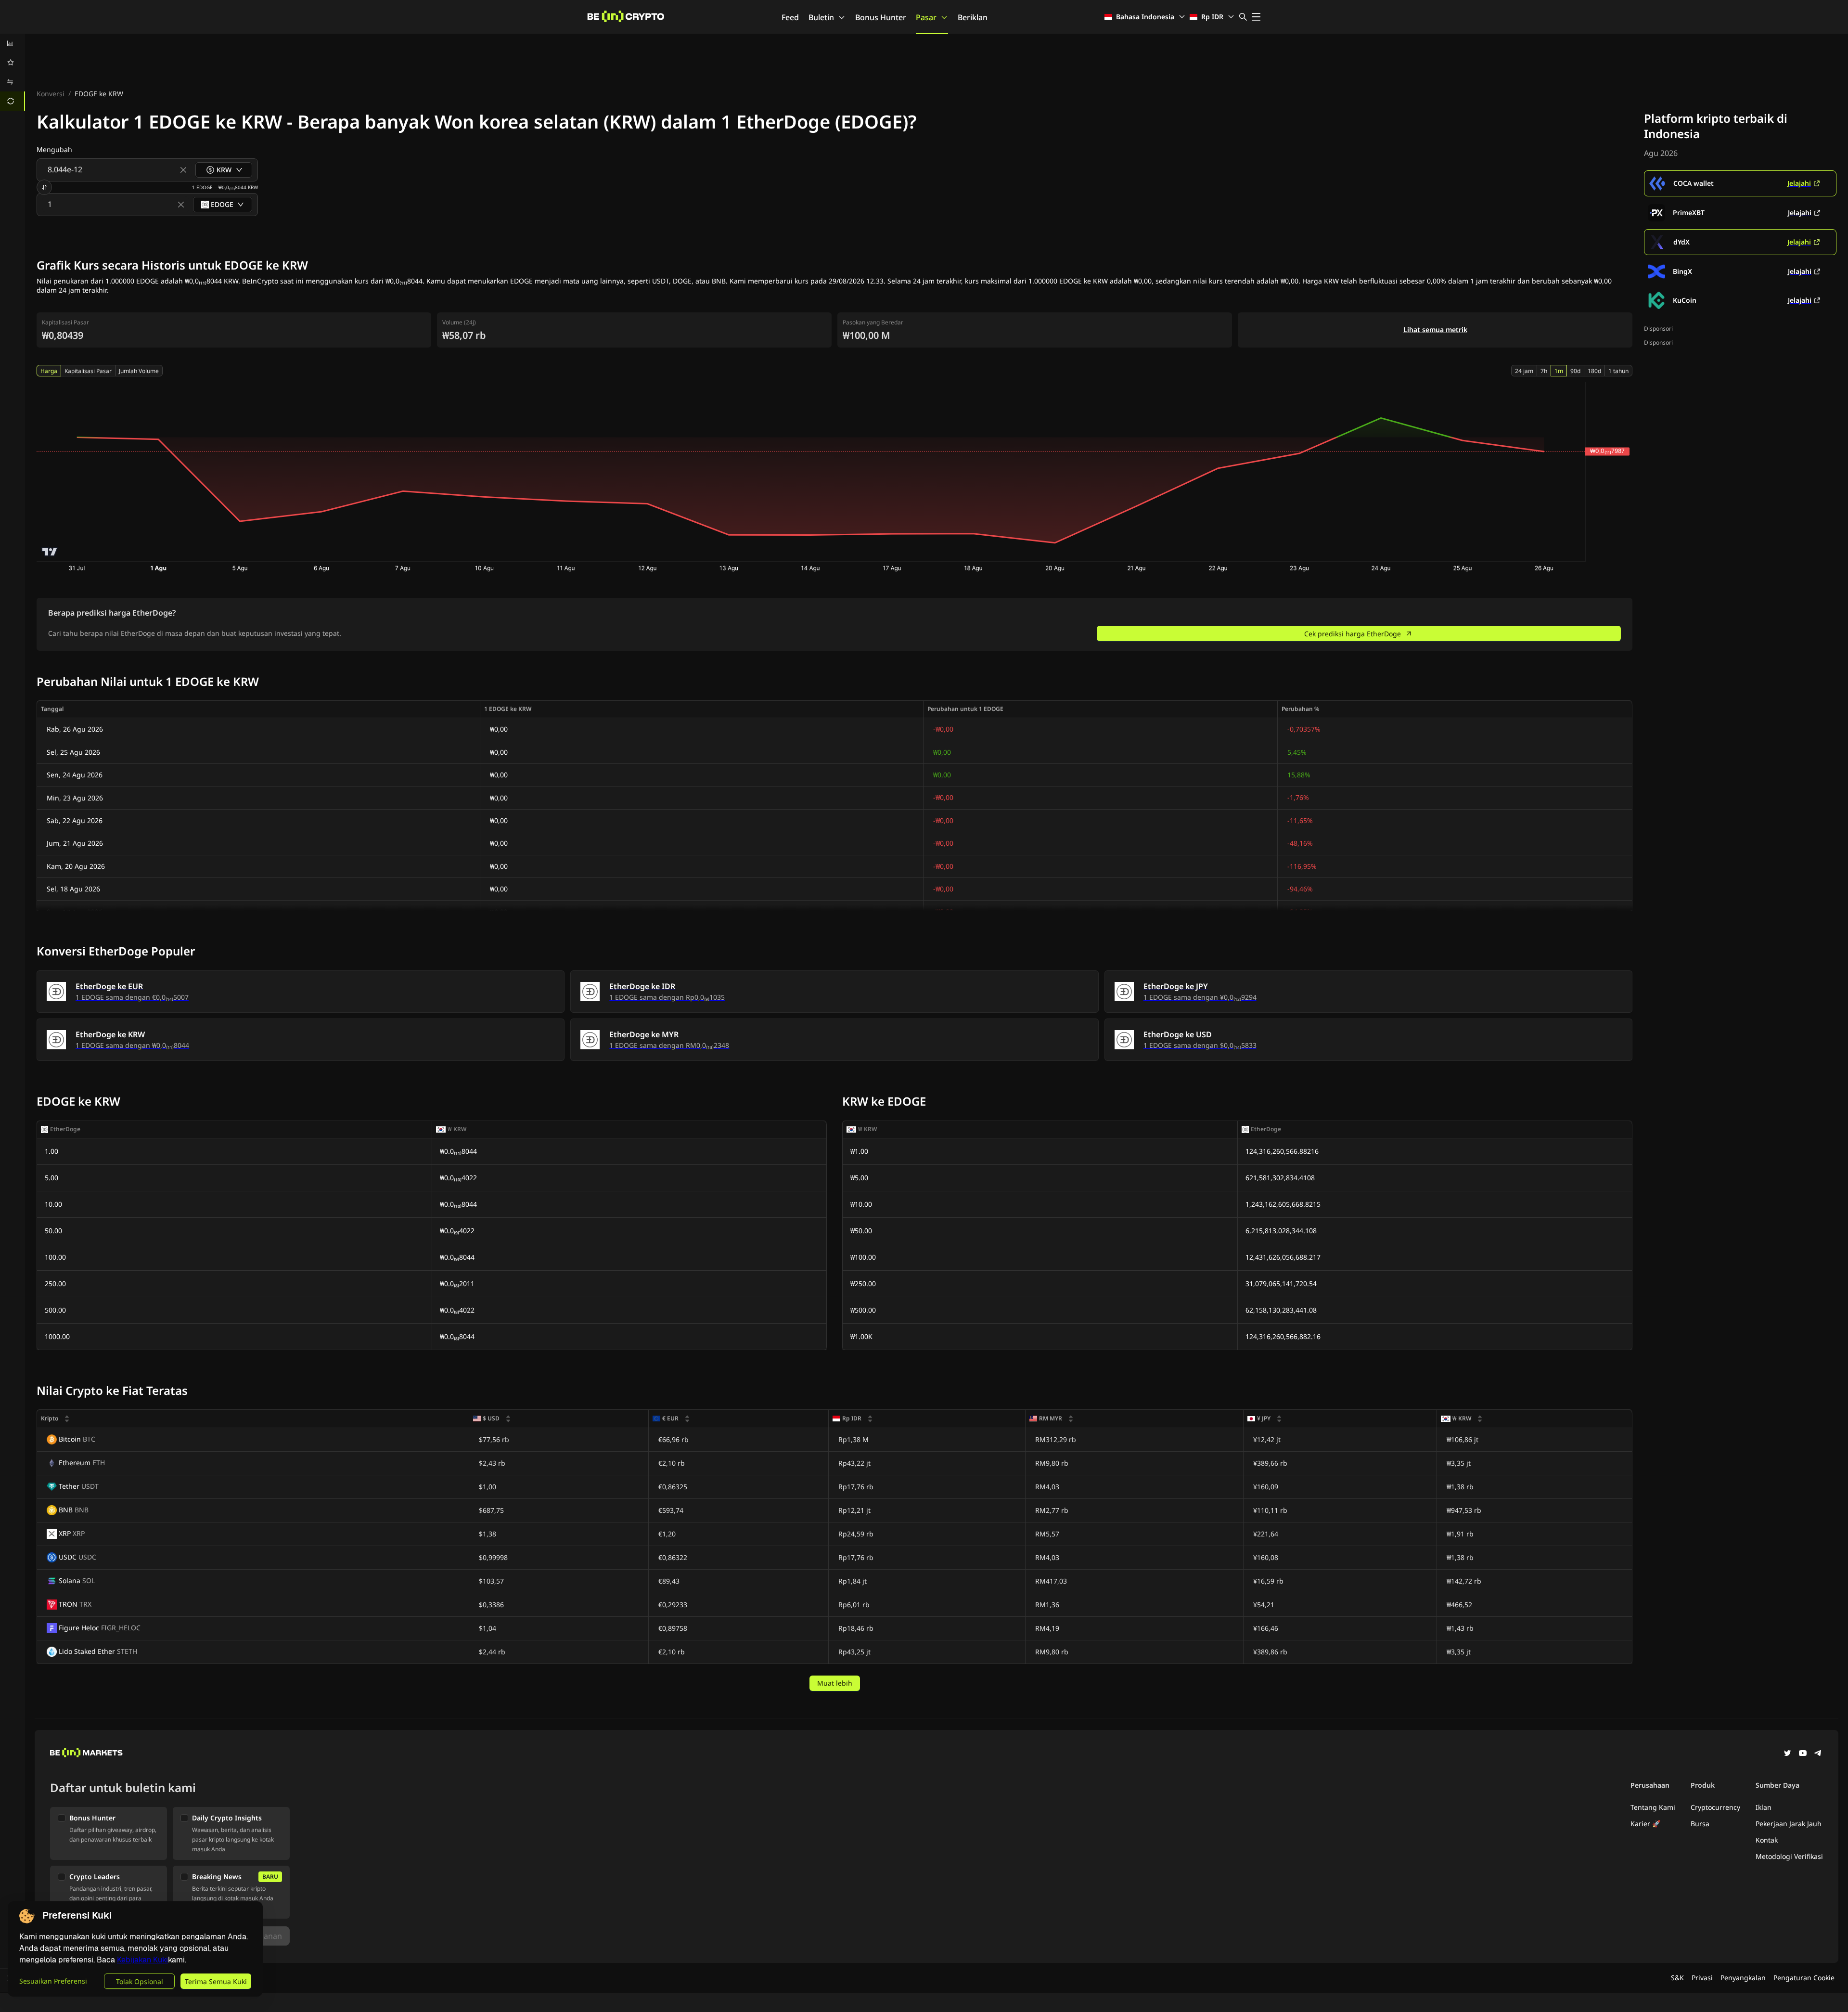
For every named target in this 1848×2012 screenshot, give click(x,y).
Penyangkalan (1743, 1978)
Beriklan (973, 17)
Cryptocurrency (1715, 1807)
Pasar (926, 17)
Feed (790, 17)
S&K (1677, 1978)
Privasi (1702, 1978)
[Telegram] (1818, 1754)
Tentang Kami (1653, 1807)
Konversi (51, 94)
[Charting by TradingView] (50, 552)
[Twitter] (1787, 1754)
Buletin (821, 17)
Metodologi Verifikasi (1789, 1856)
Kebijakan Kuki (142, 1960)
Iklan (1764, 1807)
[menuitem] (13, 43)
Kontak (1767, 1840)
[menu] (13, 72)
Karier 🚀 (1645, 1824)
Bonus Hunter (881, 17)
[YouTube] (1803, 1754)
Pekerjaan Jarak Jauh (1789, 1824)
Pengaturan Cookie (1804, 1978)
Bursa (1700, 1824)
